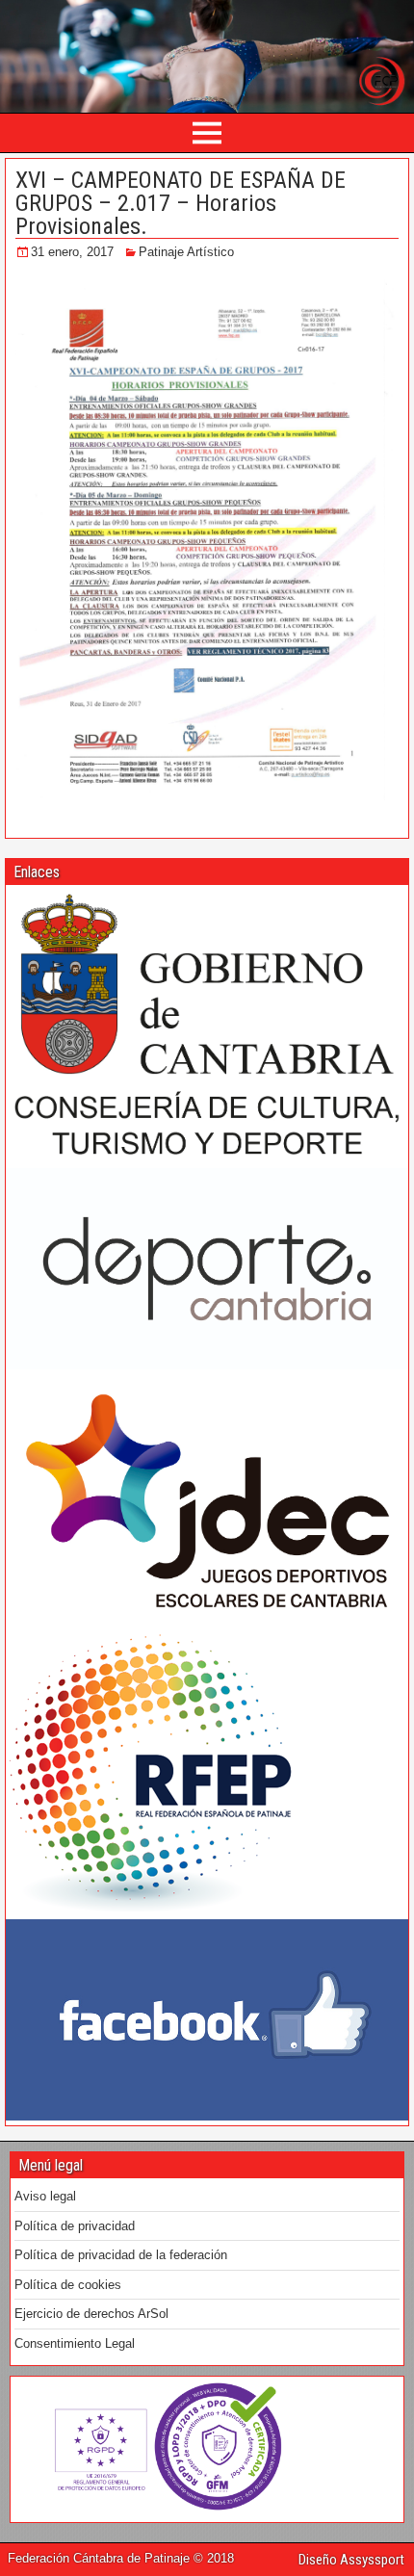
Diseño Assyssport (351, 2560)
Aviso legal (45, 2196)
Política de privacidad (75, 2226)
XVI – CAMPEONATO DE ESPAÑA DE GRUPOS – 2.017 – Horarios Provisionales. (181, 203)
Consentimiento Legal (75, 2343)
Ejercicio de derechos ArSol (91, 2314)
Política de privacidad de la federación (121, 2255)
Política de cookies (68, 2285)
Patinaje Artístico (186, 252)
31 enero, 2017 (72, 252)
